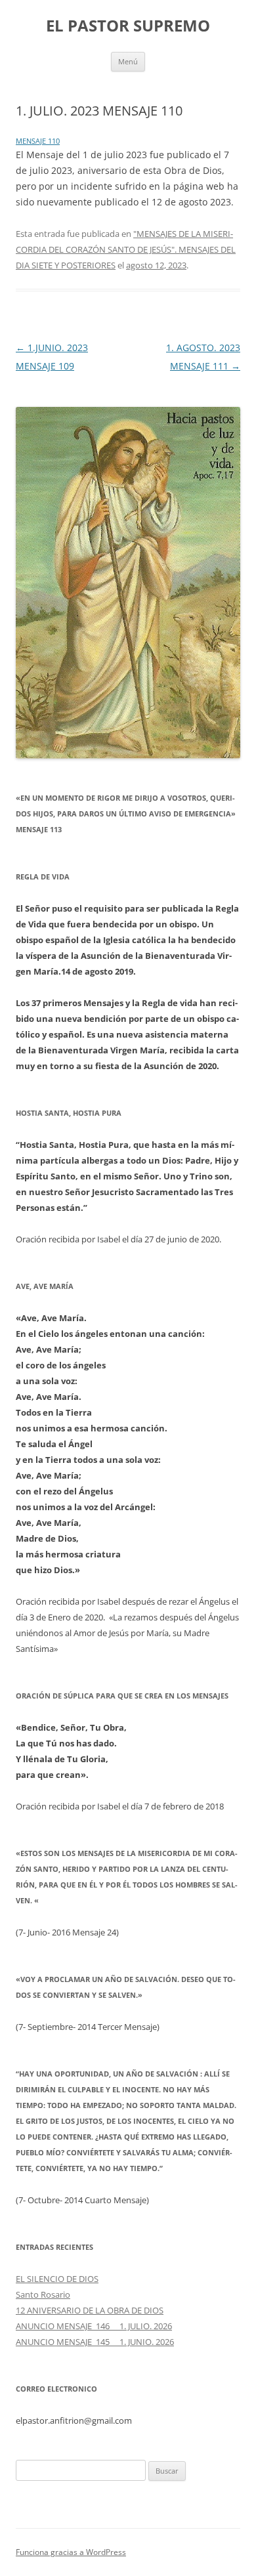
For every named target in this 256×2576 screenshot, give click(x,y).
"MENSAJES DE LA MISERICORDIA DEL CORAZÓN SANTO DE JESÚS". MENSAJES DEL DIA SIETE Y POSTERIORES (126, 249)
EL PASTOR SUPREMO (128, 26)
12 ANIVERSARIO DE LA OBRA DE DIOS (90, 2310)
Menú (128, 61)
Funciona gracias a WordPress (71, 2552)
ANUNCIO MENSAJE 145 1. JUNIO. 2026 (95, 2342)
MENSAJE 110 (38, 141)
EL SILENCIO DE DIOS (57, 2279)
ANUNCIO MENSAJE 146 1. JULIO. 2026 (94, 2326)
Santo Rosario (43, 2294)
